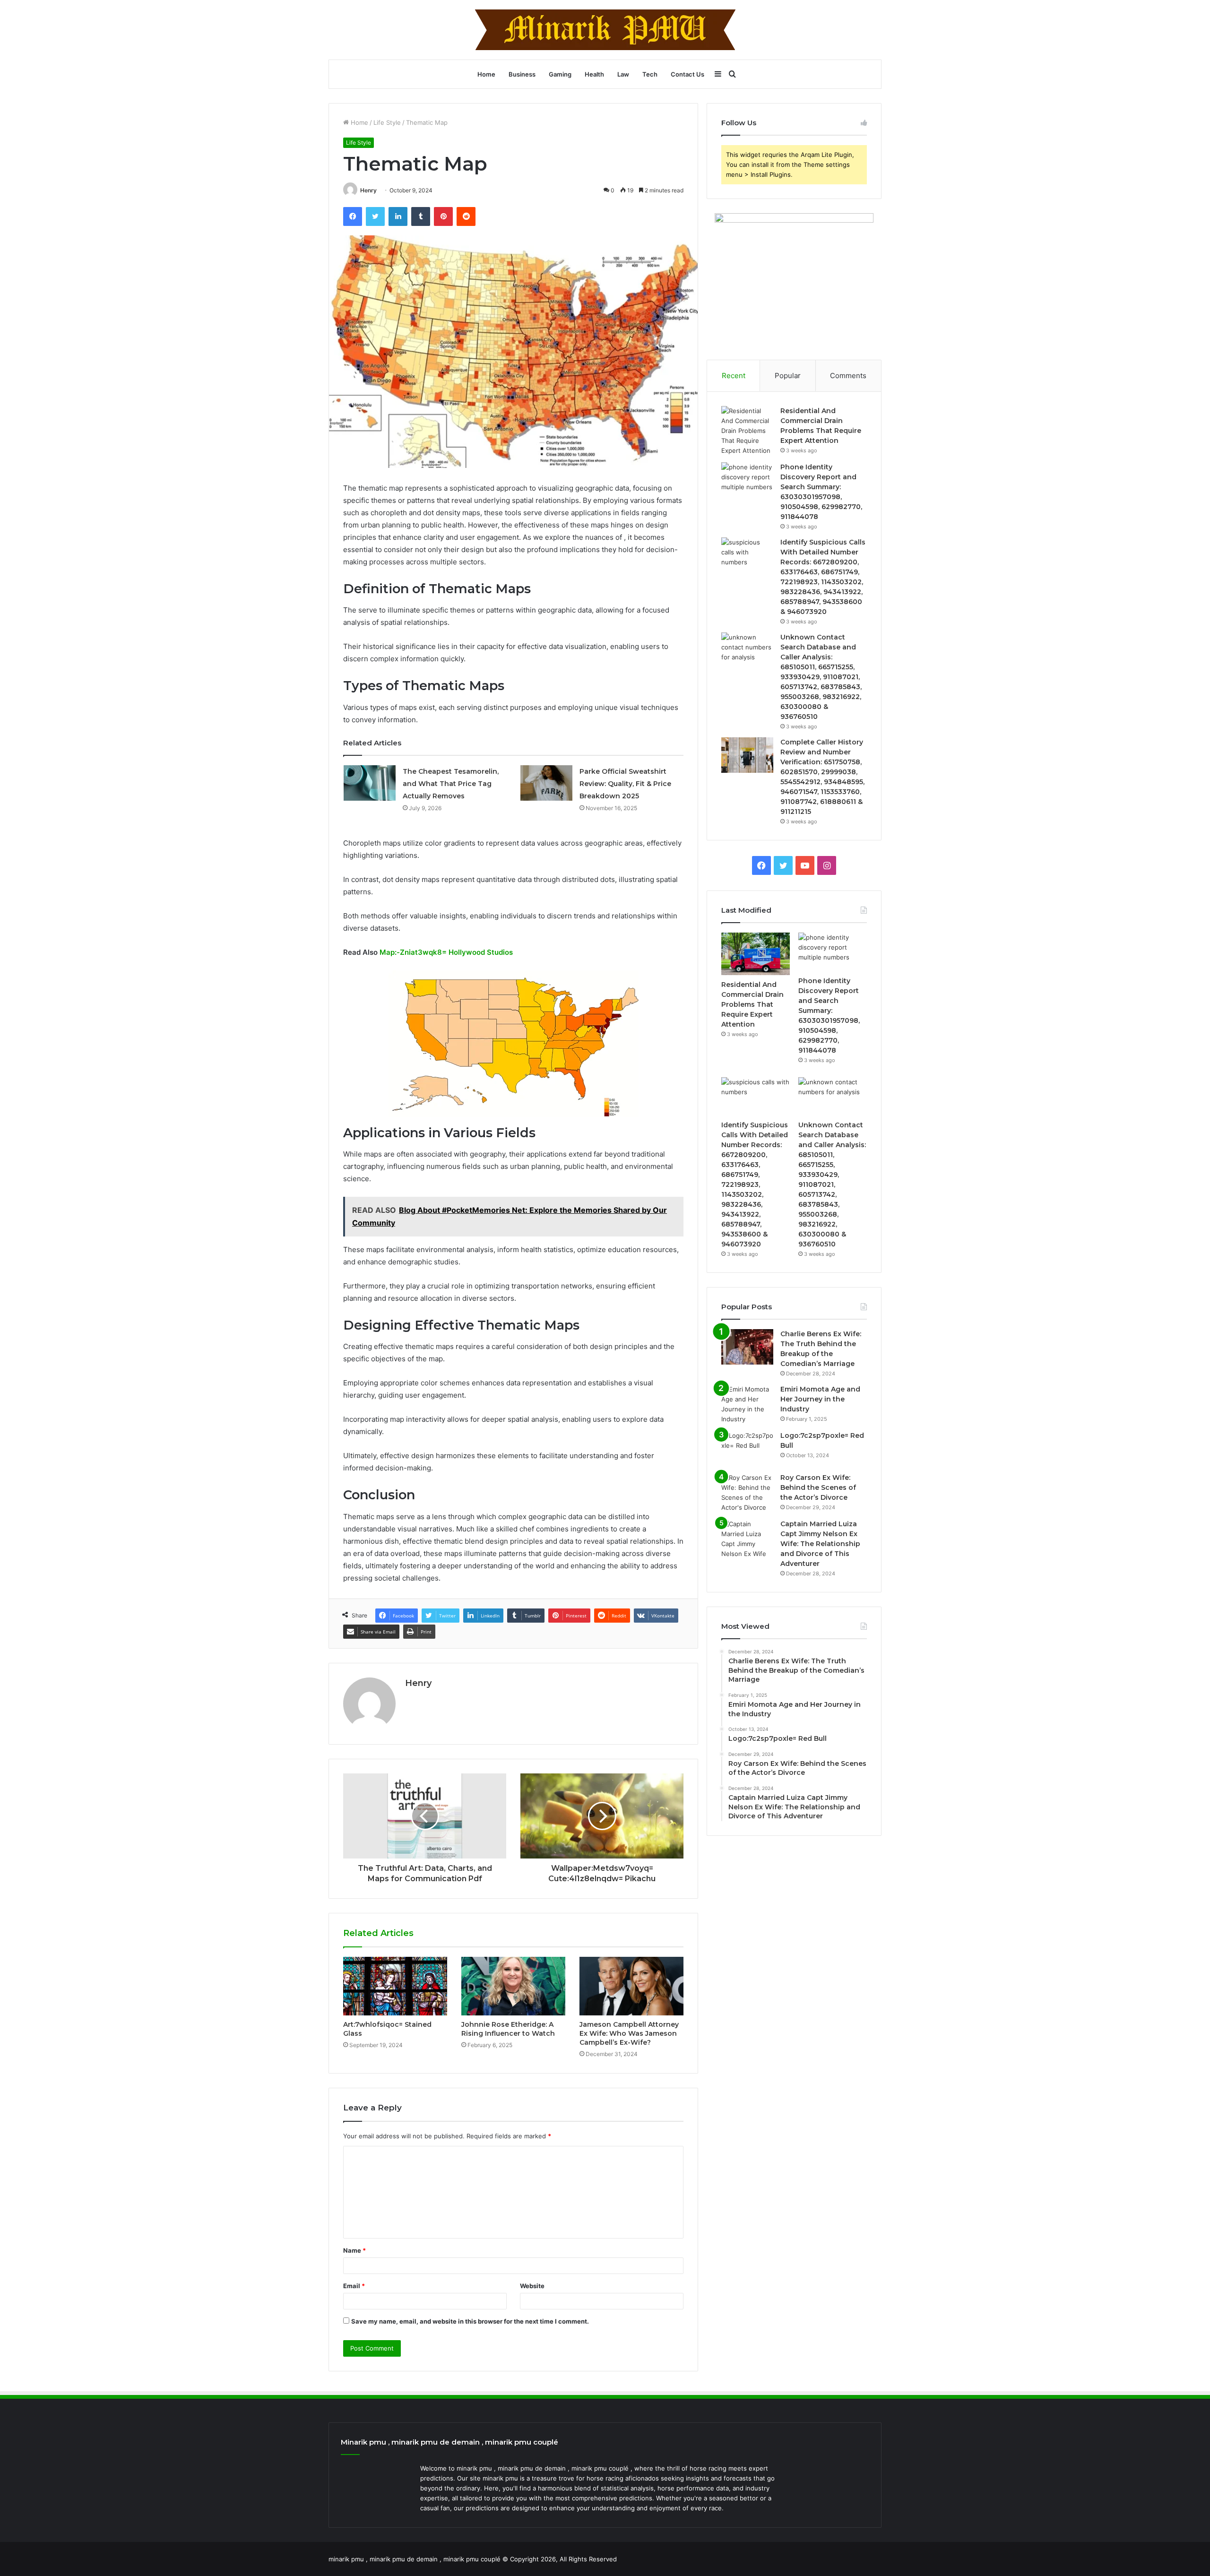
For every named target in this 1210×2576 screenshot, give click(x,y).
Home (486, 74)
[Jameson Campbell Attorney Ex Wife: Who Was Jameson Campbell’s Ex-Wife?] (631, 1986)
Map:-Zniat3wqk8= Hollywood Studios (446, 952)
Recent (734, 376)
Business (522, 74)
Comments (848, 376)
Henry (368, 190)
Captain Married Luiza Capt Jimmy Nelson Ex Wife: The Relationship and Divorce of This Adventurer (820, 1544)
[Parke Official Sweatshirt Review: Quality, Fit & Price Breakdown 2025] (546, 783)
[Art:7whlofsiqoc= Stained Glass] (395, 1986)
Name (354, 2250)
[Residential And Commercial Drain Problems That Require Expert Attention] (747, 431)
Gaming (560, 74)
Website (532, 2286)
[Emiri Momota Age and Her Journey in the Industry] (747, 1404)
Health (594, 74)
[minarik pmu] (605, 30)
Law (623, 74)
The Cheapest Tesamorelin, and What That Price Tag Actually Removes (451, 784)
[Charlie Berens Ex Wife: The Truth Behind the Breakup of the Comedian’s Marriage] (747, 1347)
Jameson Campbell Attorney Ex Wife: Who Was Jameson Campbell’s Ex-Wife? (629, 2033)
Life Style (387, 122)
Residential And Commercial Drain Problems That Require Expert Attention (752, 1004)
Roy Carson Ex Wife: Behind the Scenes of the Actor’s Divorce (818, 1487)
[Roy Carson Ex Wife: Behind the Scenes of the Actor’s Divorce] (747, 1493)
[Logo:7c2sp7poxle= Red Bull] (747, 1448)
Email (354, 2286)
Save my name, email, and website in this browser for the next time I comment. (470, 2321)
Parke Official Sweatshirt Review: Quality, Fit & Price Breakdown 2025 (625, 784)
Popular (788, 376)
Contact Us (687, 74)
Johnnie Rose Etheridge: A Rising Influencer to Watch (508, 2029)
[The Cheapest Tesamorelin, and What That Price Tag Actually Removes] (370, 783)
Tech (650, 74)
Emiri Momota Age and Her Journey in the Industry (820, 1399)
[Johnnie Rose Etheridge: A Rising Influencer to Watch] (513, 1986)
